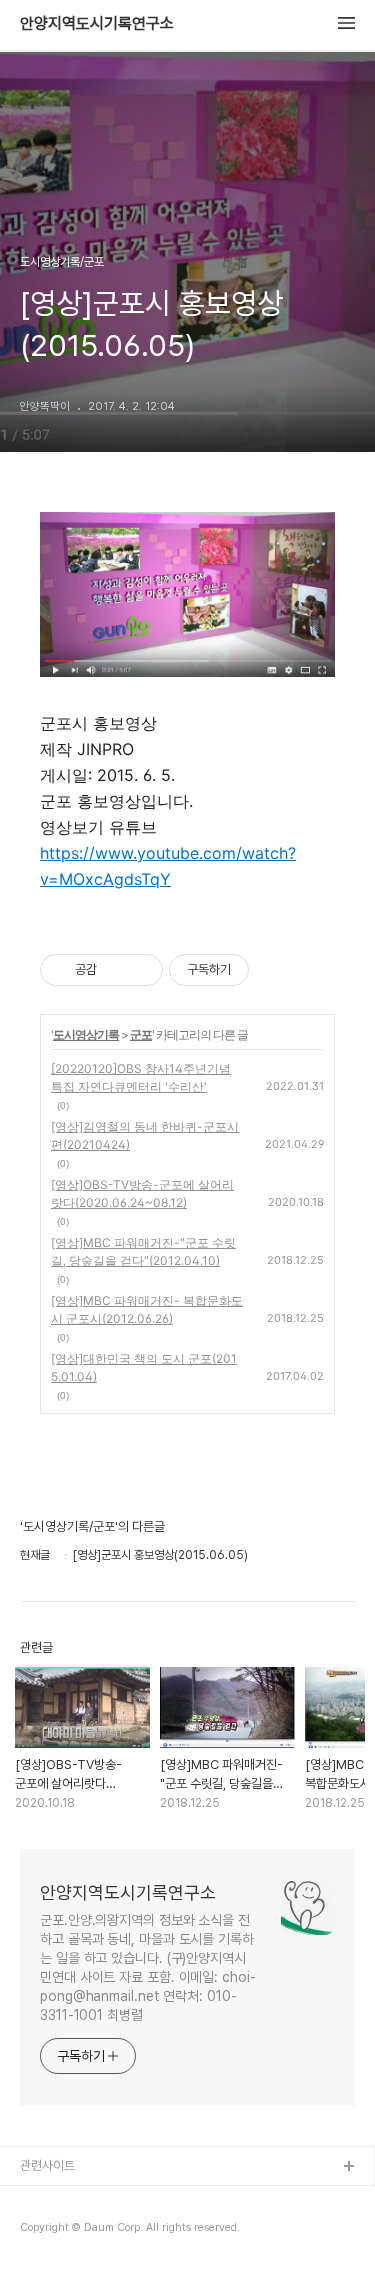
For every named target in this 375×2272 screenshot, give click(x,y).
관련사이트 (47, 2165)
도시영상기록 (86, 1034)
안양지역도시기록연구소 (97, 24)
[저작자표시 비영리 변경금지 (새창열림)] (276, 970)
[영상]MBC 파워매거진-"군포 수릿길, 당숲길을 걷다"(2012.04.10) (143, 1251)
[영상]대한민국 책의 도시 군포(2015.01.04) (144, 1367)
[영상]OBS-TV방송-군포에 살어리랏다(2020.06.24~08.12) (142, 1193)
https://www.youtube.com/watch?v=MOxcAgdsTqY (168, 866)
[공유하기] (115, 970)
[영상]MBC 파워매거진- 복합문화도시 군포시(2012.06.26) (147, 1309)
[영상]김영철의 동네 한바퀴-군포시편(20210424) (145, 1135)
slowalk (43, 2231)
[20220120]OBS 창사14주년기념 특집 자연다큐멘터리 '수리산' (141, 1077)
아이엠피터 (48, 2199)
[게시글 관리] (140, 970)
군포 (141, 1034)
